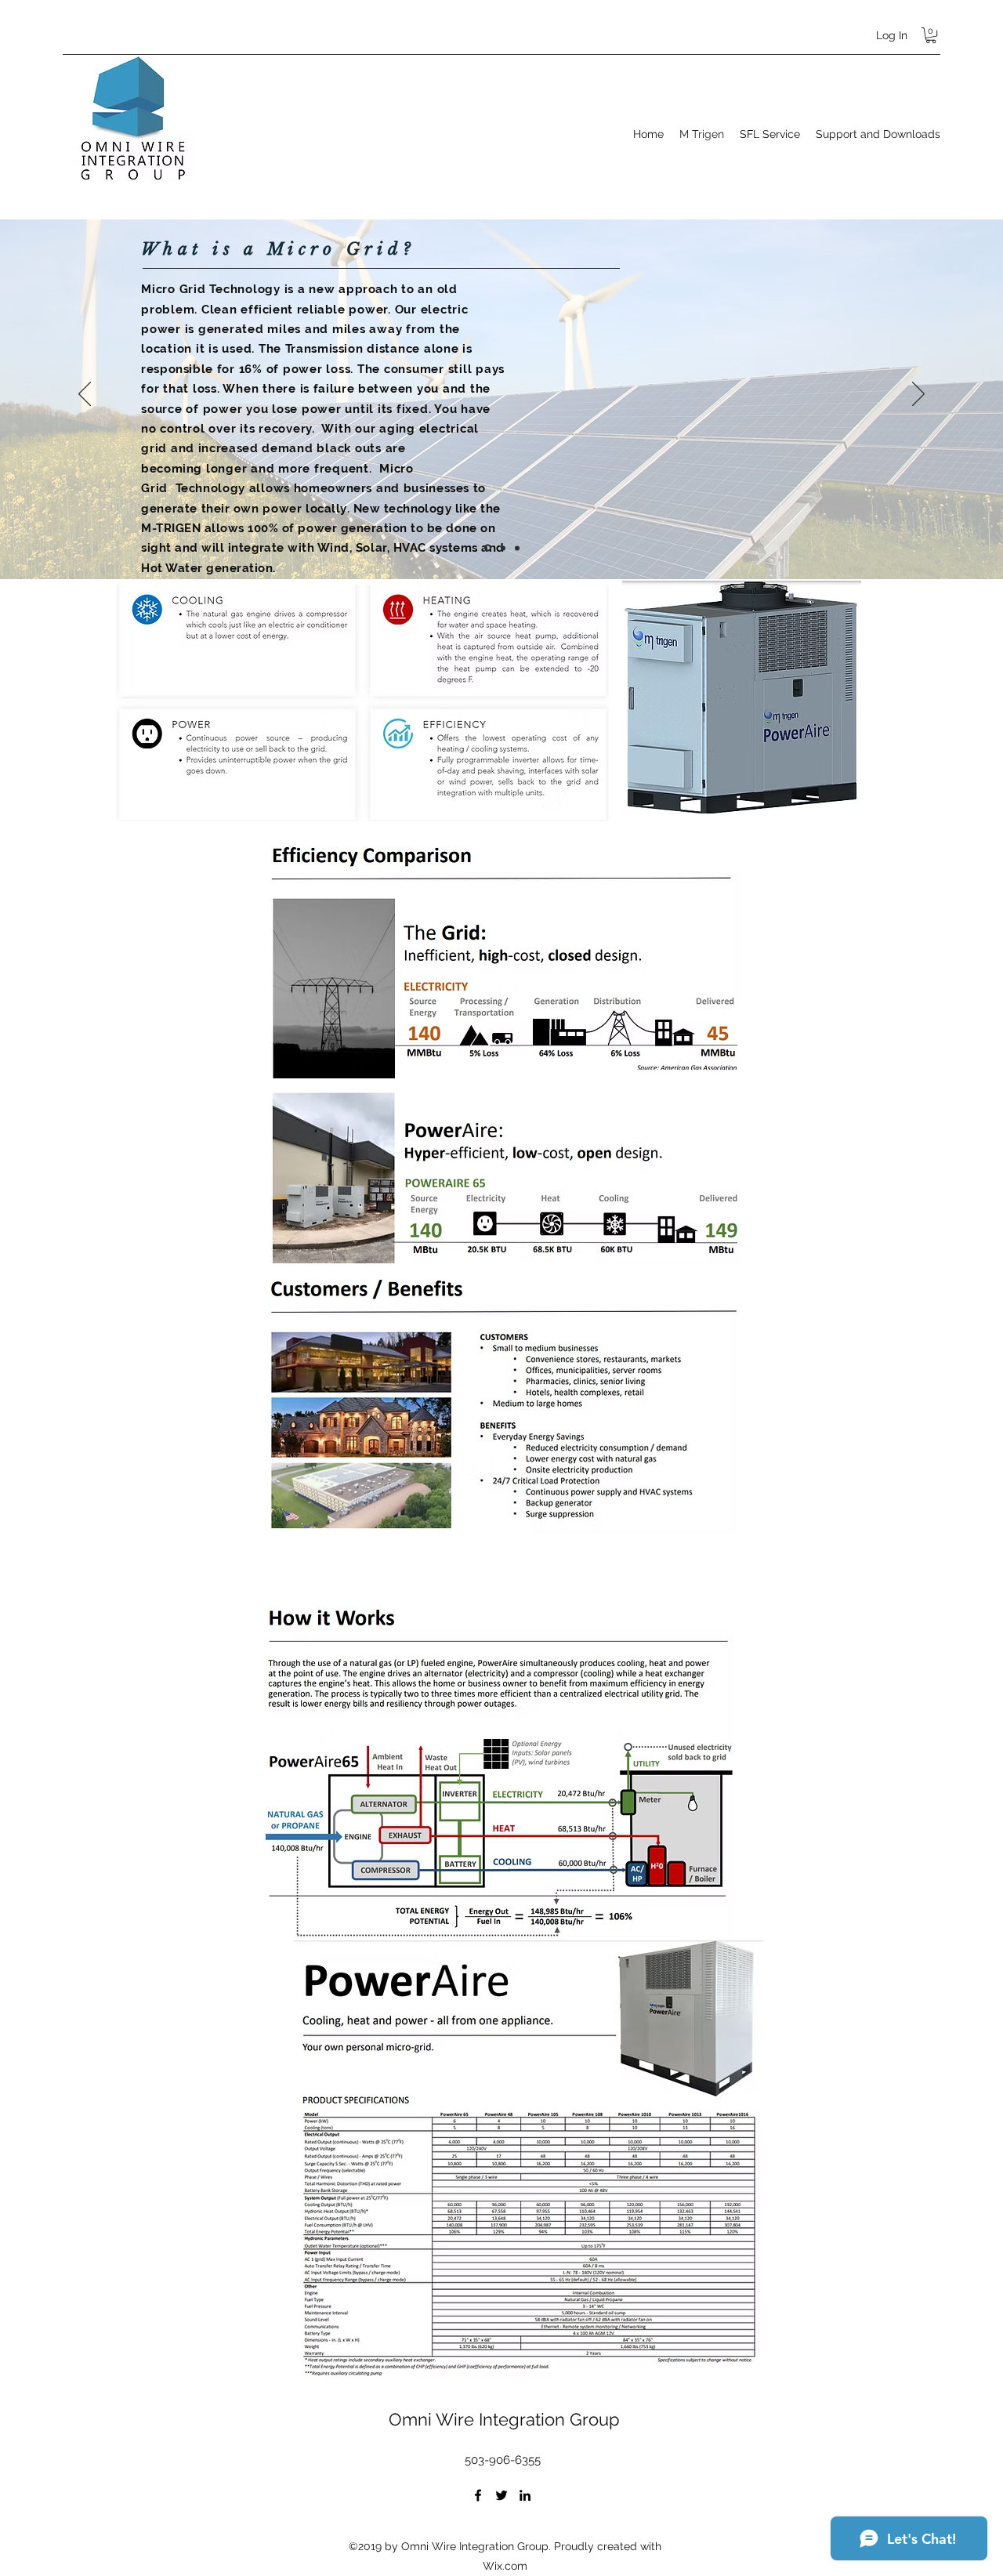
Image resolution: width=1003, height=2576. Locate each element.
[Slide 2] (503, 548)
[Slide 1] (488, 548)
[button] (931, 35)
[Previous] (85, 395)
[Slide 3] (517, 548)
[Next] (918, 395)
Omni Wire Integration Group (504, 2419)
